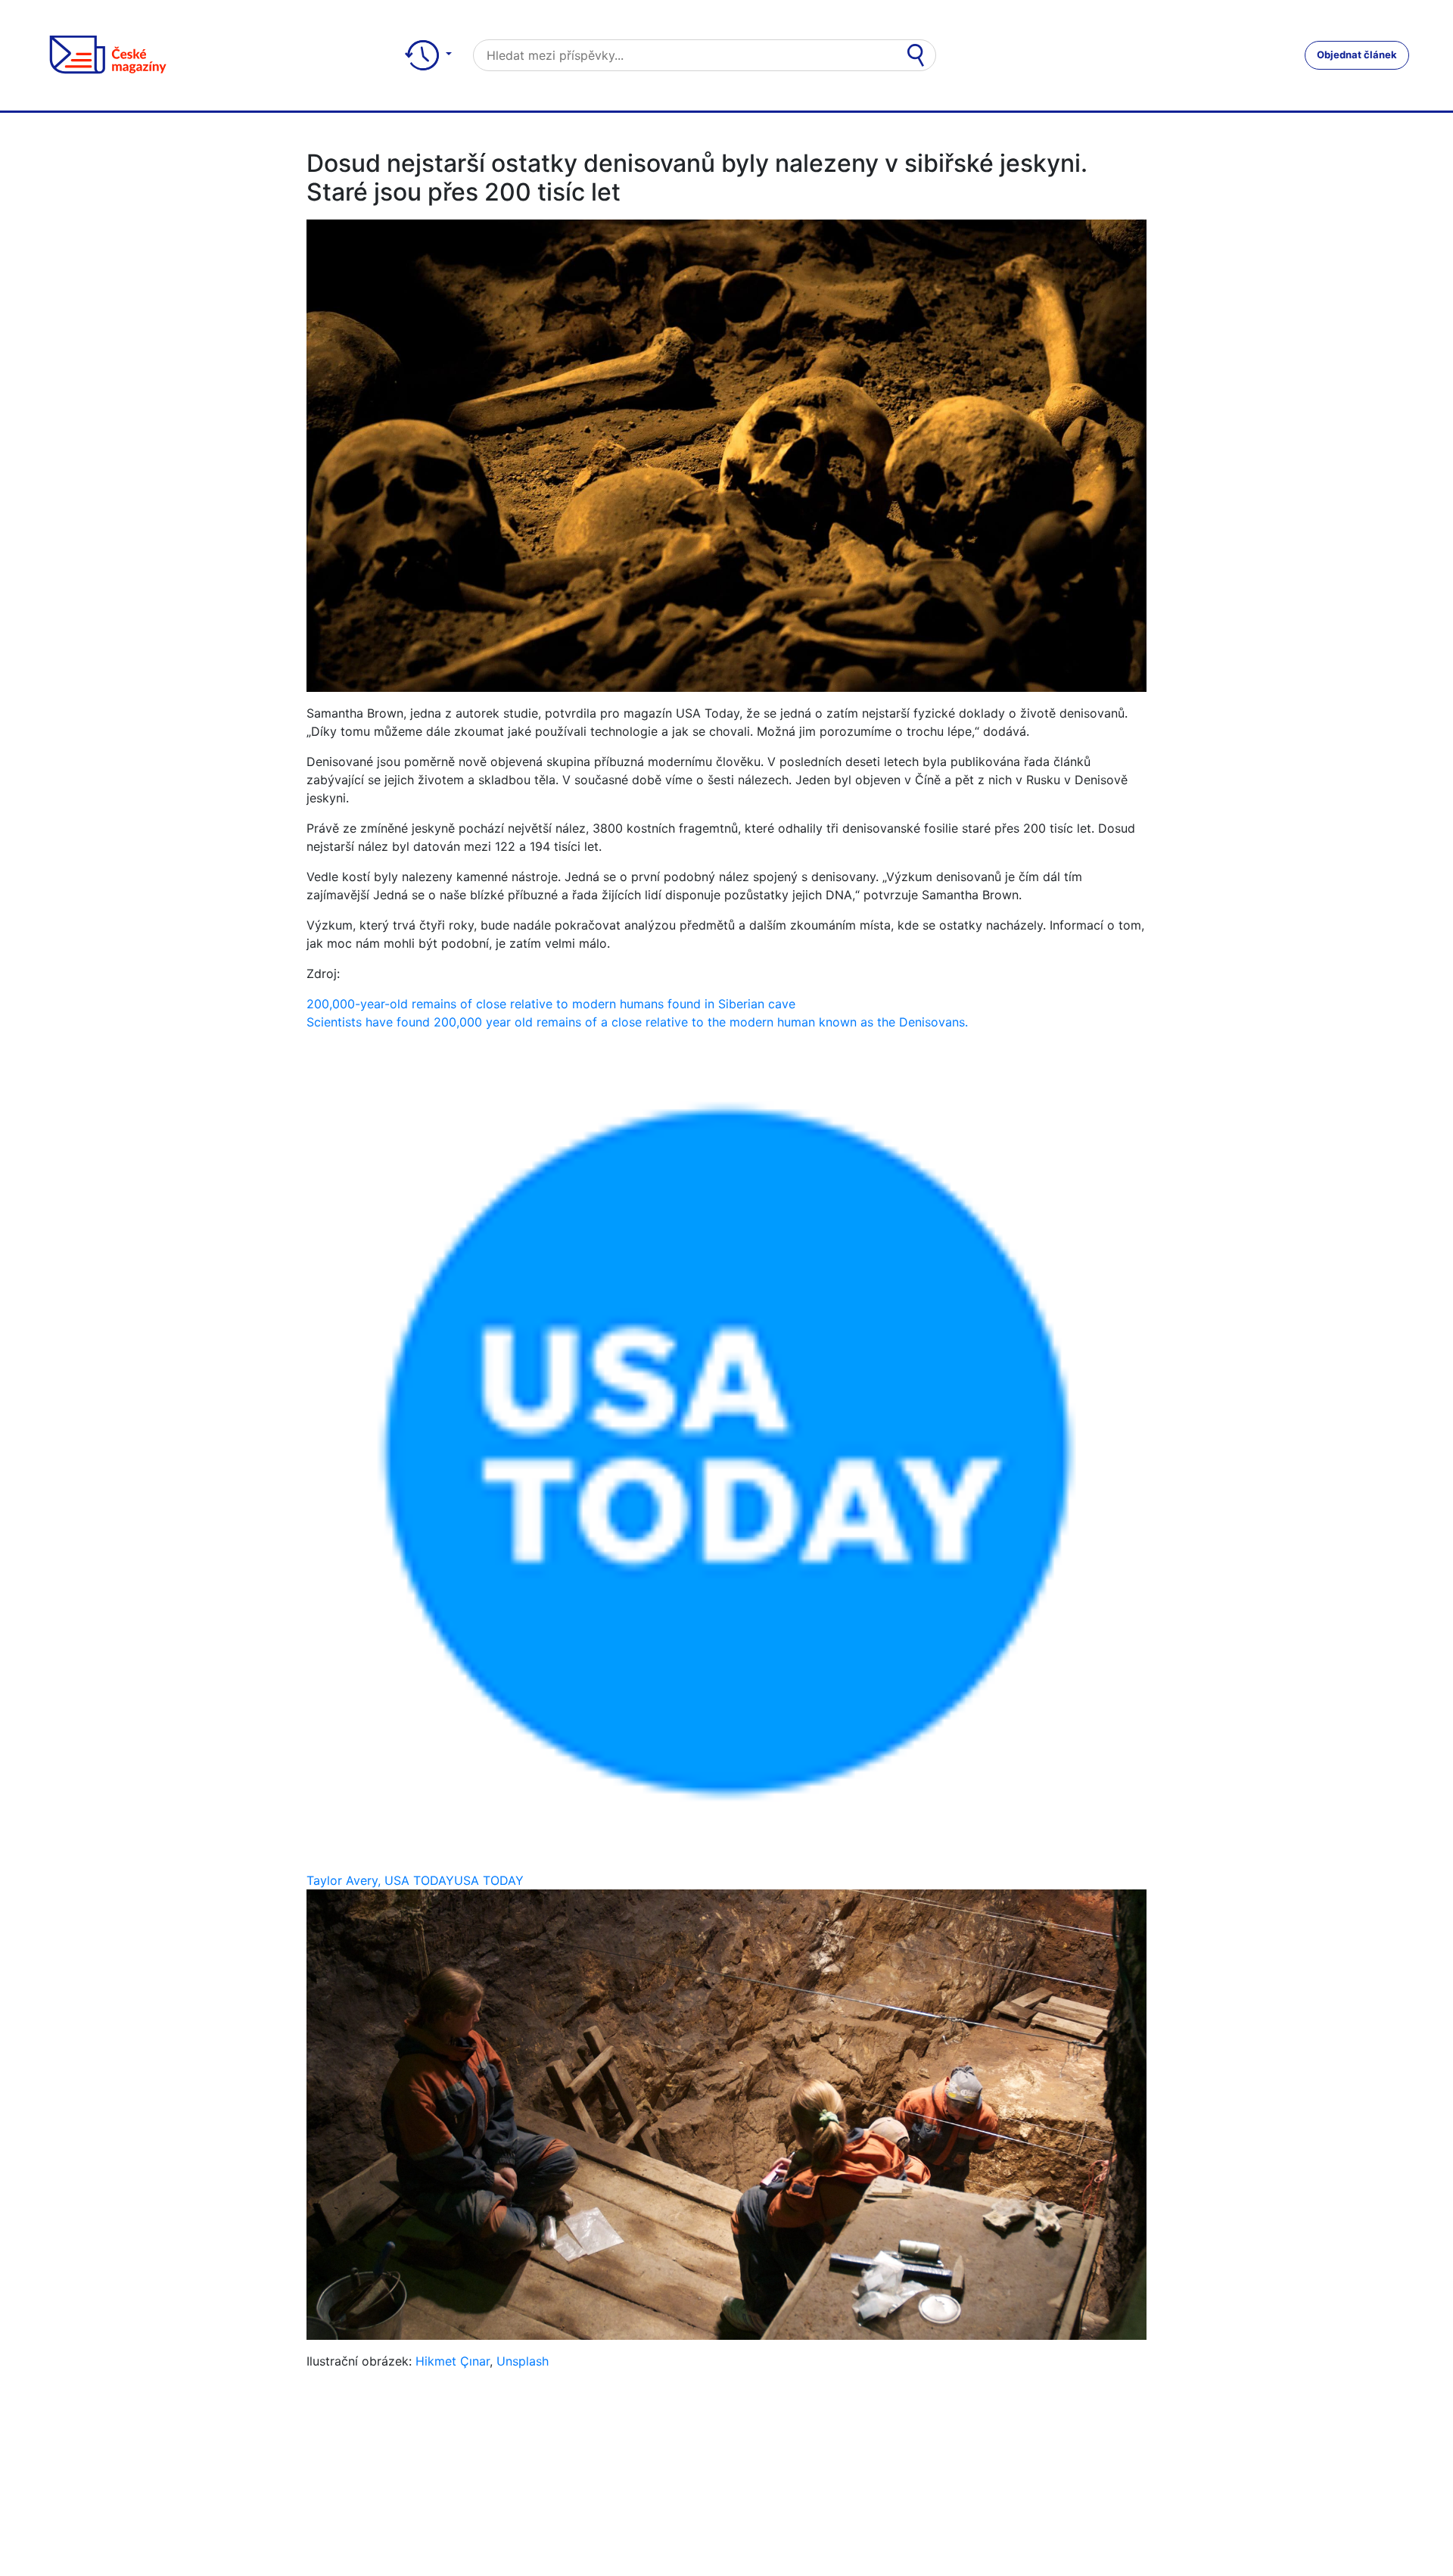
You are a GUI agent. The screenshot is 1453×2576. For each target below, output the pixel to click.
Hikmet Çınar (453, 2361)
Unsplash (523, 2361)
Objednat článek (1357, 55)
